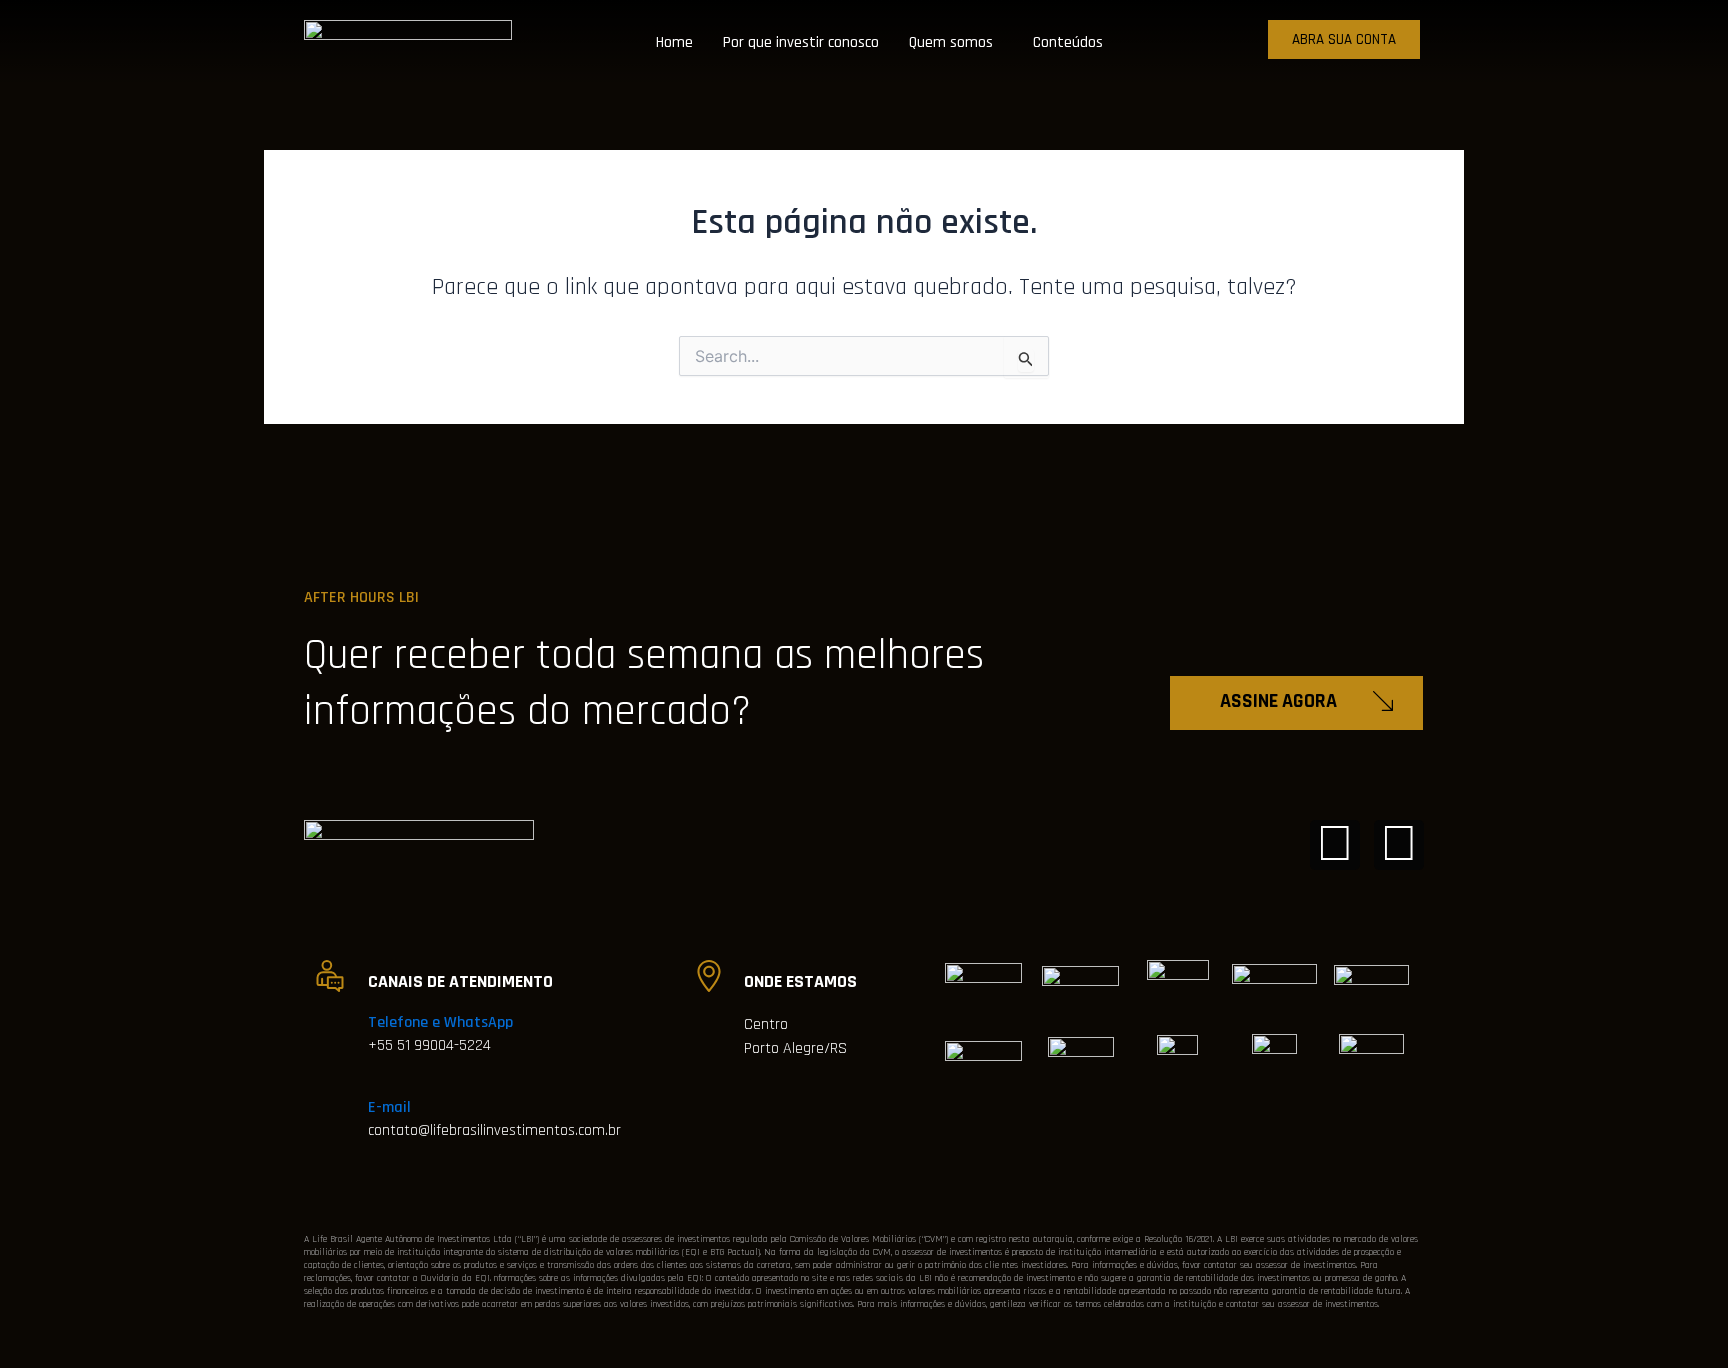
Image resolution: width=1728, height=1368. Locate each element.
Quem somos (951, 42)
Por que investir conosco (801, 42)
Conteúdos (1068, 42)
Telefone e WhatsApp (440, 1022)
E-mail (389, 1107)
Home (674, 42)
